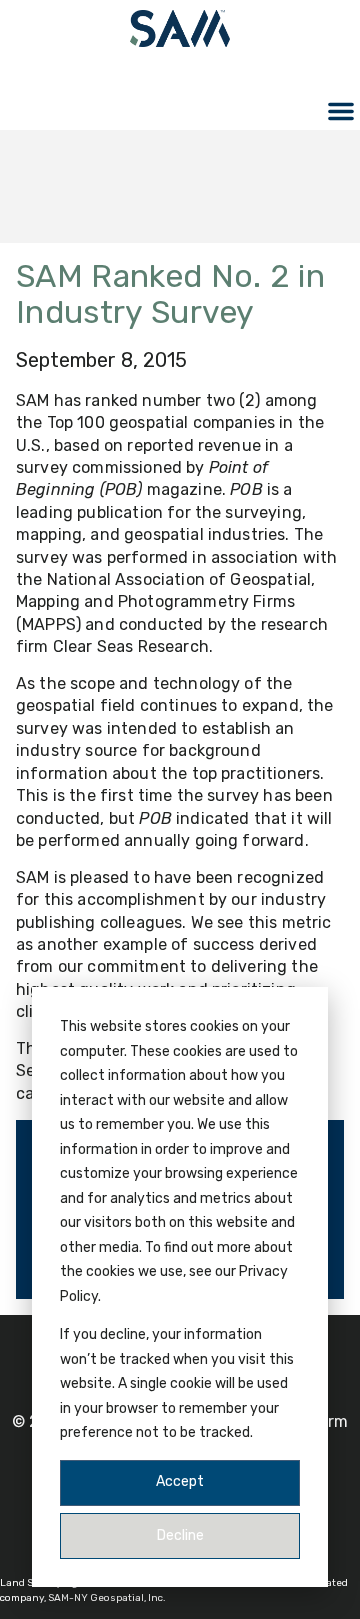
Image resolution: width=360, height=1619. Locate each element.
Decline (180, 1535)
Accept (180, 1481)
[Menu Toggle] (341, 111)
